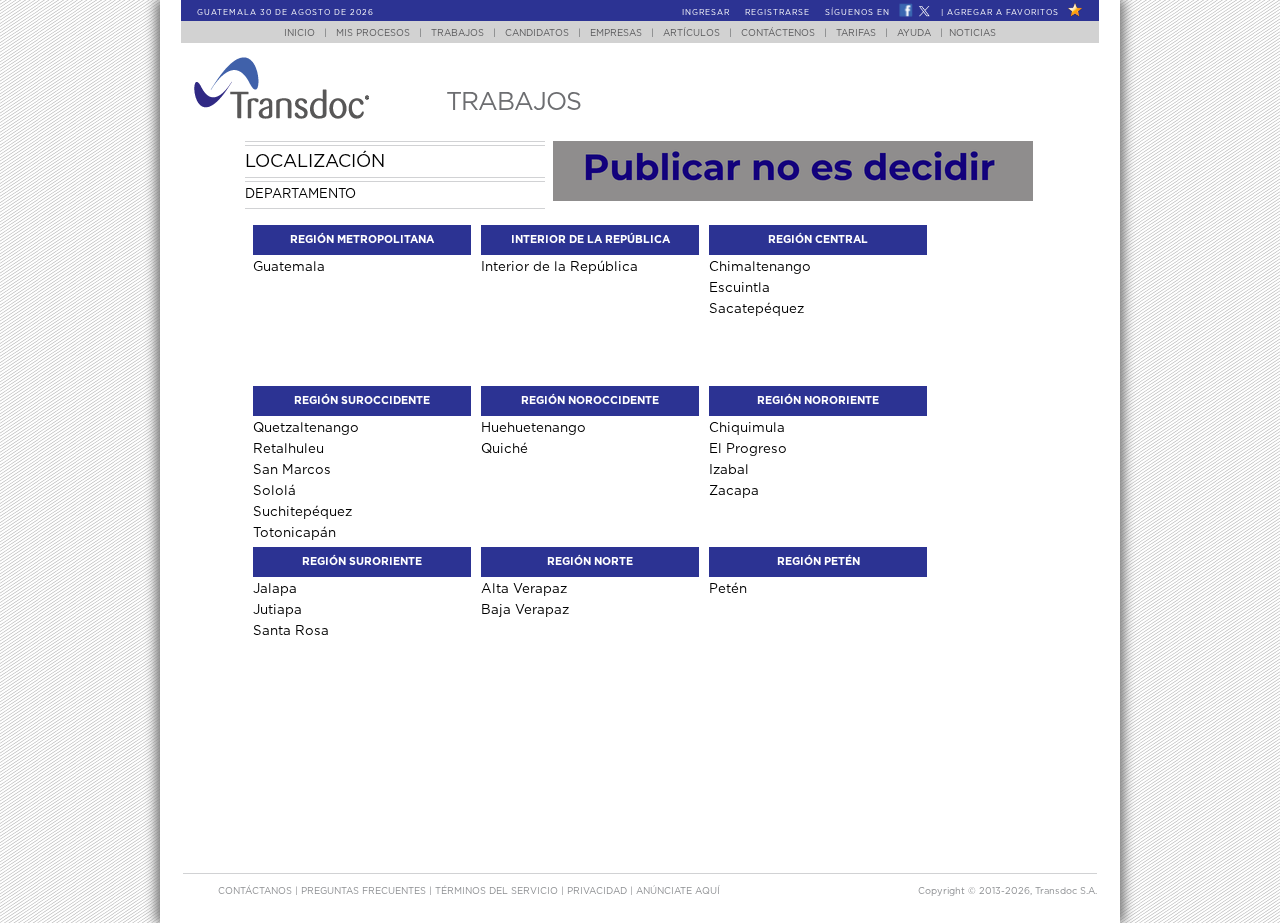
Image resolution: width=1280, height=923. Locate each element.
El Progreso (748, 448)
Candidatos (537, 33)
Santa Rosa (291, 630)
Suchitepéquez (302, 511)
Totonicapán (294, 532)
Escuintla (739, 287)
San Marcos (292, 469)
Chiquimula (747, 427)
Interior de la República (559, 266)
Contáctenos (778, 33)
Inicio (299, 33)
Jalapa (275, 588)
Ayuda (914, 33)
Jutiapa (277, 609)
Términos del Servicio (498, 891)
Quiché (504, 448)
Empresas (616, 33)
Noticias (972, 33)
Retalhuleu (288, 448)
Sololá (274, 490)
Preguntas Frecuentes (365, 891)
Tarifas (856, 33)
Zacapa (734, 490)
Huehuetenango (533, 427)
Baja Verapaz (525, 609)
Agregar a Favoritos (1003, 13)
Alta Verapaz (524, 588)
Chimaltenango (760, 266)
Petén (728, 588)
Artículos (691, 33)
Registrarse (777, 13)
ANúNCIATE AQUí (678, 891)
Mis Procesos (373, 33)
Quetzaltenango (306, 427)
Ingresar (706, 13)
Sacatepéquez (756, 308)
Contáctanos (256, 891)
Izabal (729, 469)
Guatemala (289, 266)
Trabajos (457, 33)
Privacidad (598, 891)
